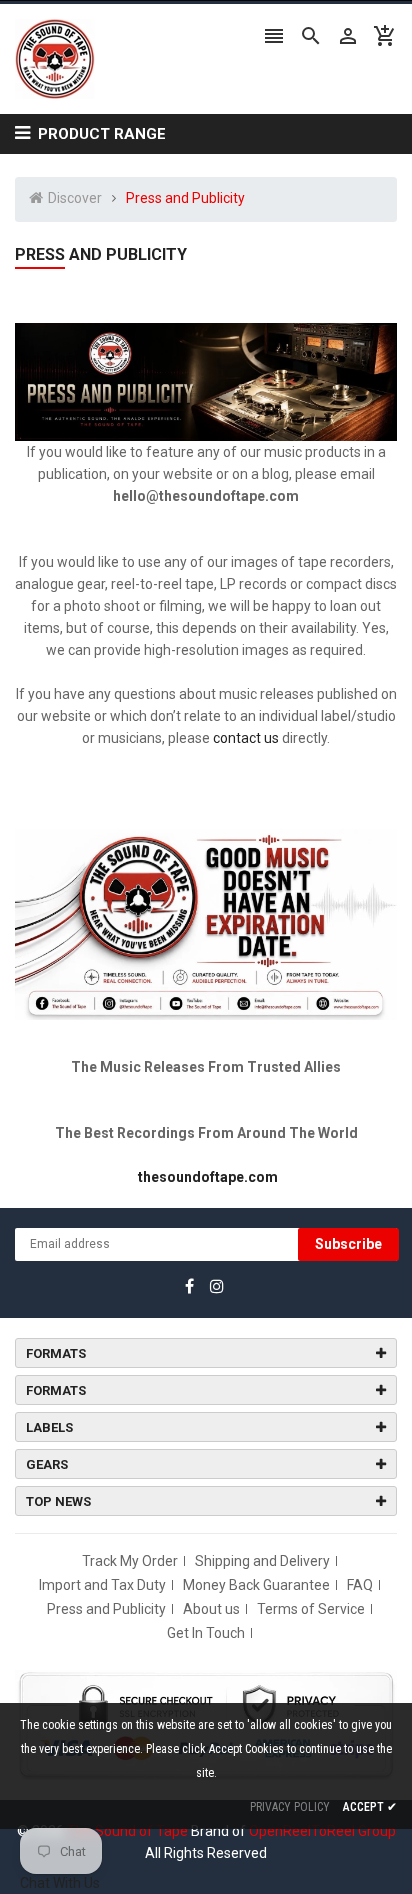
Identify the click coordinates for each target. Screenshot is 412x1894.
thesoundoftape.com (208, 1177)
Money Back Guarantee (256, 1585)
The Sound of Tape (127, 1831)
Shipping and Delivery (262, 1561)
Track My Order (130, 1561)
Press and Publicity (106, 1609)
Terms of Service (311, 1609)
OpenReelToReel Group (322, 1831)
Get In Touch (206, 1633)
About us (211, 1609)
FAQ (360, 1585)
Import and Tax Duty (102, 1585)
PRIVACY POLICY (290, 1807)
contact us (246, 738)
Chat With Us (60, 1883)
